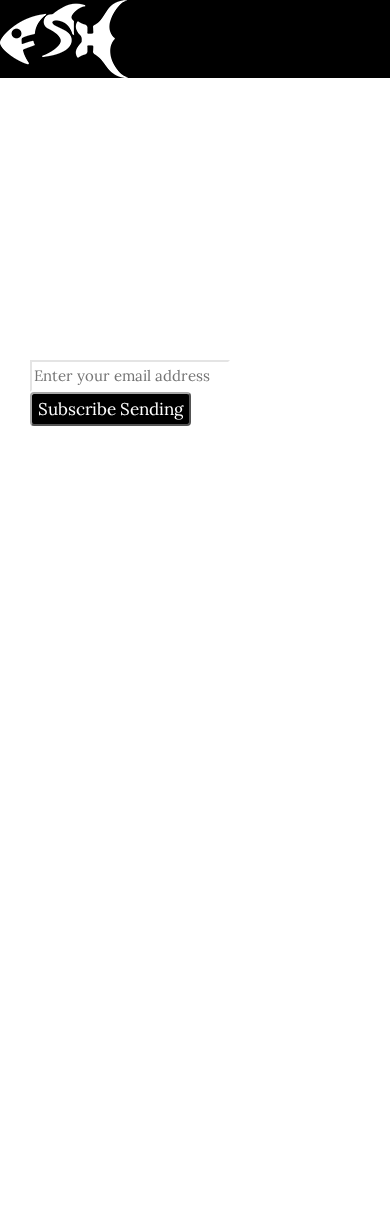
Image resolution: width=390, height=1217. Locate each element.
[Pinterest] (55, 1121)
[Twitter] (126, 1121)
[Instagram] (197, 1121)
